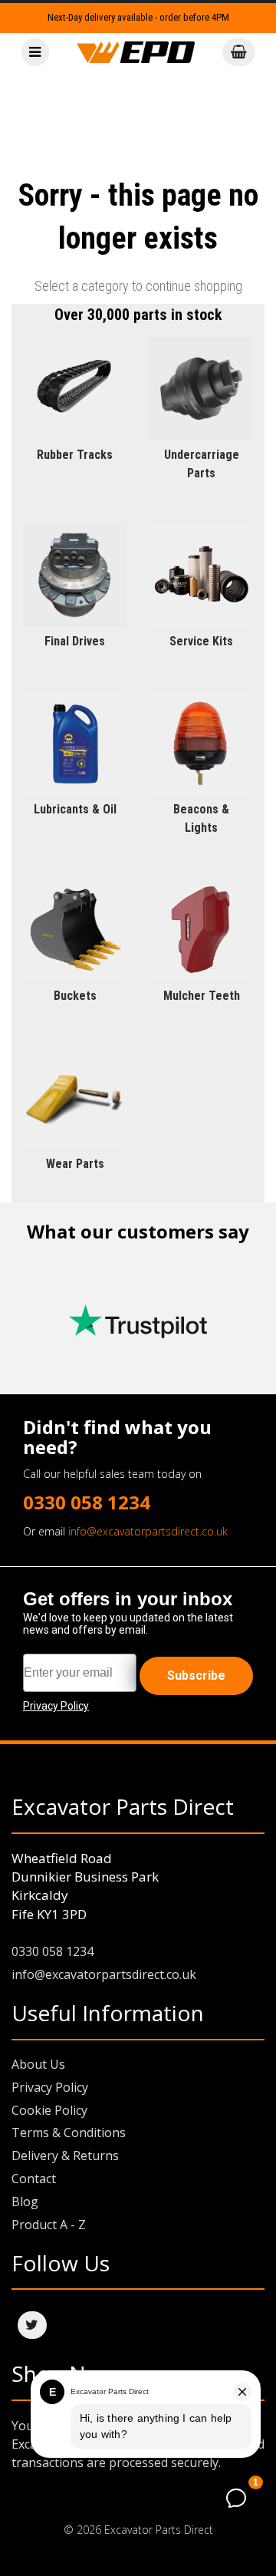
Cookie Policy (49, 2110)
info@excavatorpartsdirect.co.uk (148, 1531)
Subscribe (196, 1676)
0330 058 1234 (87, 1502)
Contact (34, 2179)
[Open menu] (35, 53)
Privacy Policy (50, 2087)
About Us (38, 2064)
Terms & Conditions (69, 2132)
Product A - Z (49, 2225)
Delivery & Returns (65, 2155)
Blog (25, 2202)
